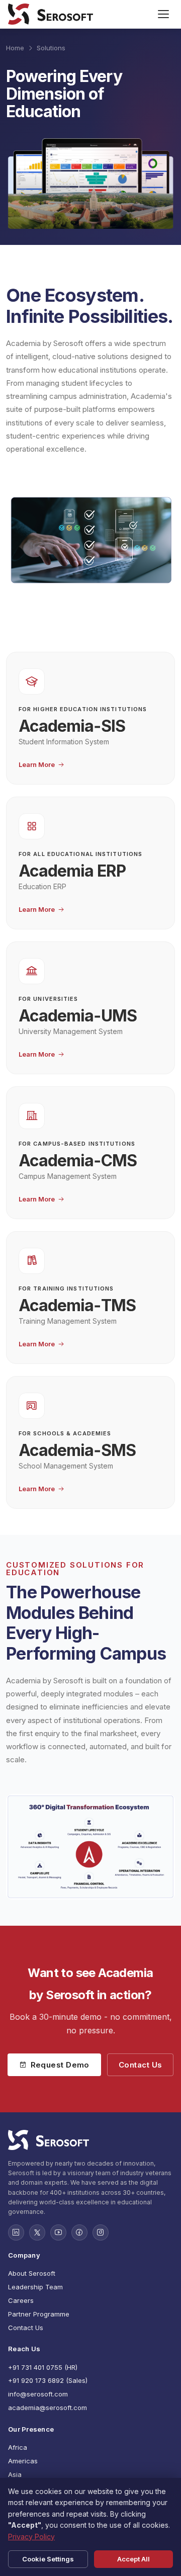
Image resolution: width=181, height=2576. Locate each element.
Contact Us (141, 2065)
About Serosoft (32, 2273)
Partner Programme (39, 2314)
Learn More (37, 765)
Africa (18, 2447)
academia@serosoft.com (48, 2408)
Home (15, 48)
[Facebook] (79, 2232)
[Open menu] (163, 14)
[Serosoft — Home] (51, 14)
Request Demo (60, 2065)
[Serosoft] (90, 2140)
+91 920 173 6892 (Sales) (48, 2380)
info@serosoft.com (38, 2394)
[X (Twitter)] (37, 2232)
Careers (21, 2300)
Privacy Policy (31, 2537)
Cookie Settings (48, 2559)
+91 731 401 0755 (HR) (43, 2367)
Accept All (133, 2559)
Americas (23, 2461)
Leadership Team (35, 2287)
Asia (15, 2474)
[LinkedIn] (16, 2232)
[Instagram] (101, 2232)
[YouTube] (58, 2232)
